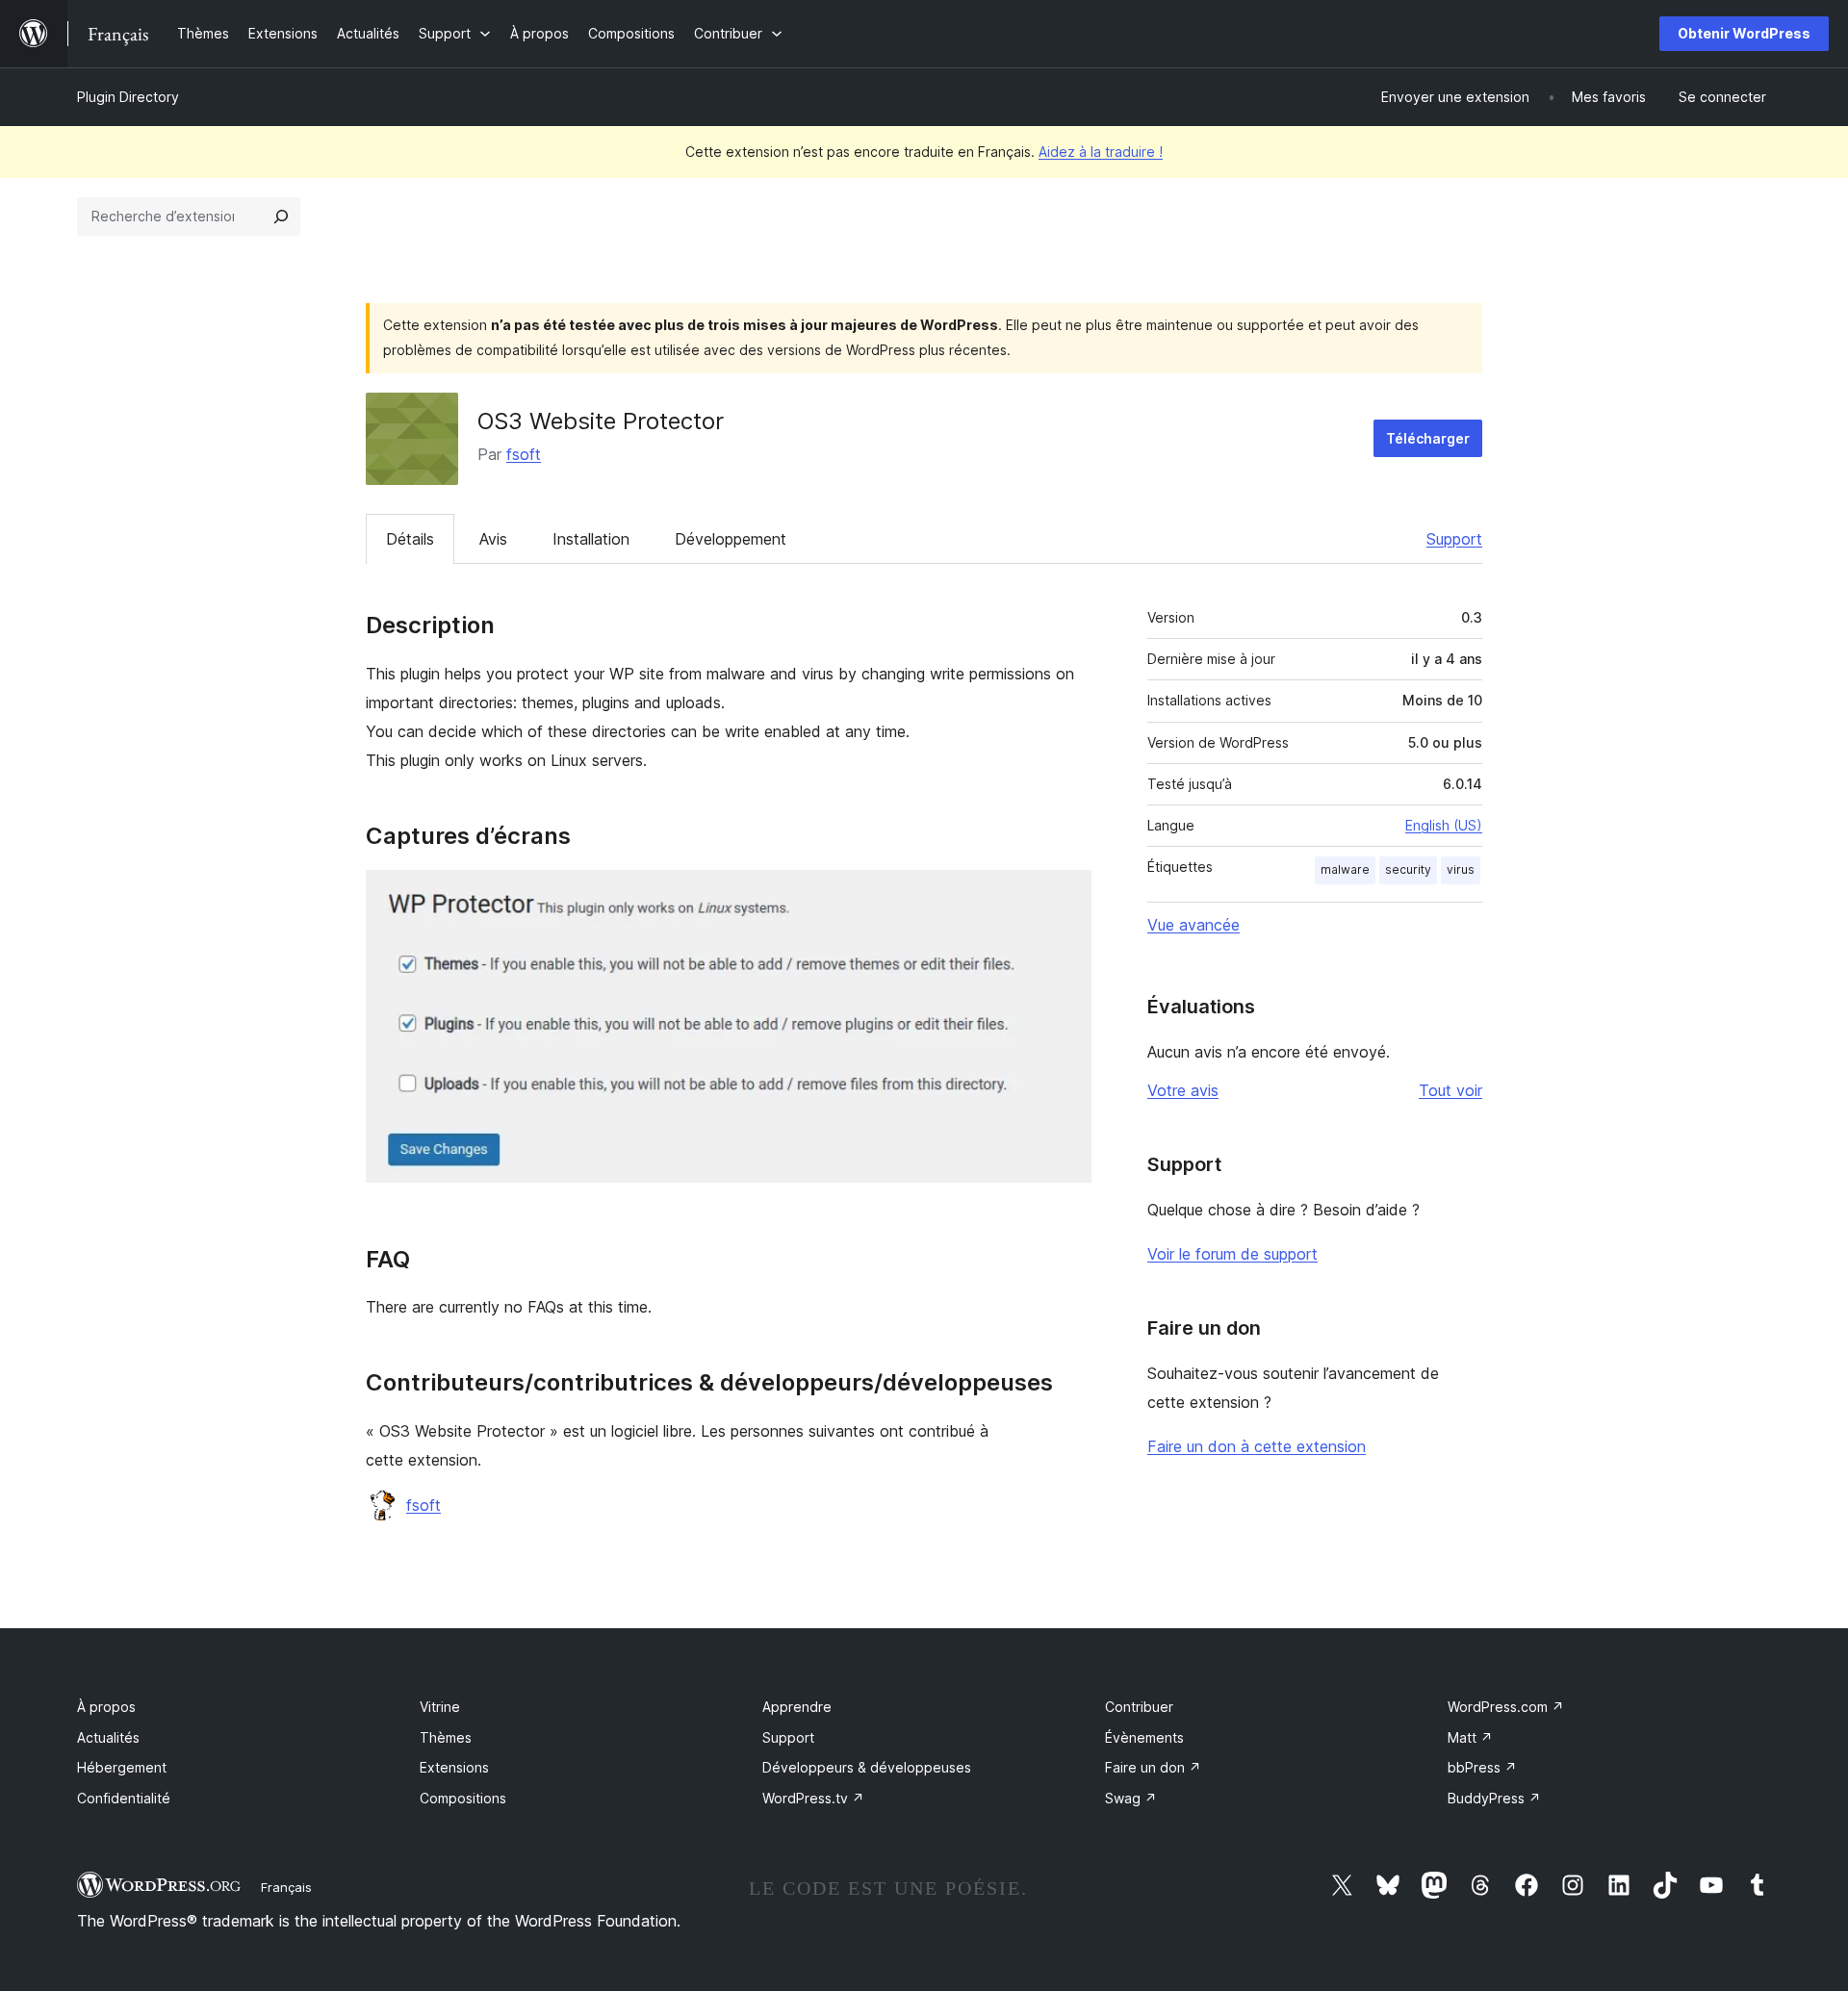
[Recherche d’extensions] (281, 217)
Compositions (463, 1798)
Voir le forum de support (1232, 1254)
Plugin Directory (128, 97)
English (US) (1444, 825)
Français (286, 1887)
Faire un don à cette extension (1257, 1446)
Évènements (1144, 1737)
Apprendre (797, 1707)
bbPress (1482, 1767)
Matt (1470, 1737)
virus (1461, 869)
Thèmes (446, 1737)
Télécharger (1428, 438)
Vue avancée (1193, 925)
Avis (493, 539)
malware (1345, 869)
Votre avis (1183, 1090)
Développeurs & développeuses (867, 1767)
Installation (591, 539)
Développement (731, 539)
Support (1454, 539)
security (1408, 869)
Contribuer (1139, 1707)
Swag (1131, 1798)
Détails (410, 539)
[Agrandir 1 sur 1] (1065, 896)
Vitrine (440, 1707)
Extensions (454, 1767)
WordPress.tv (813, 1798)
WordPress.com (1506, 1707)
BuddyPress (1494, 1798)
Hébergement (122, 1767)
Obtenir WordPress (1744, 33)
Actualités (108, 1737)
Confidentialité (124, 1798)
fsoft (524, 454)
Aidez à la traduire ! (1101, 152)
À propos (106, 1707)
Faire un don (1153, 1767)
